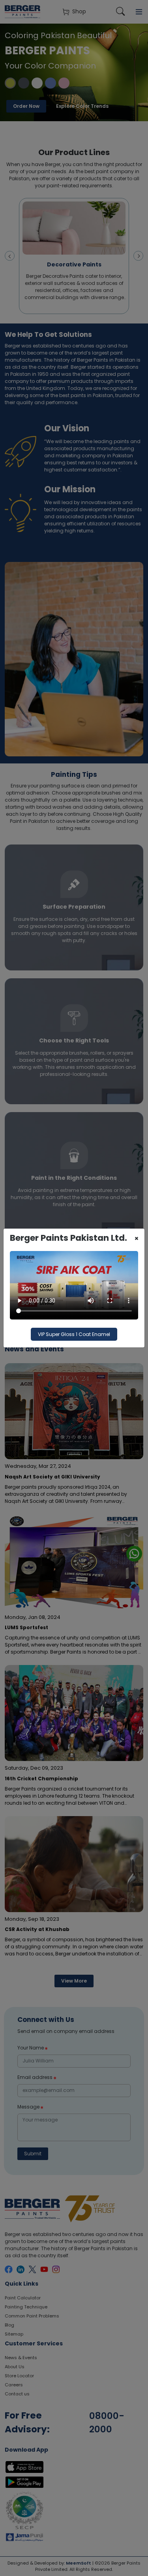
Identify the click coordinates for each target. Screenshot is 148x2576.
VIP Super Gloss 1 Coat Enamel (74, 1334)
